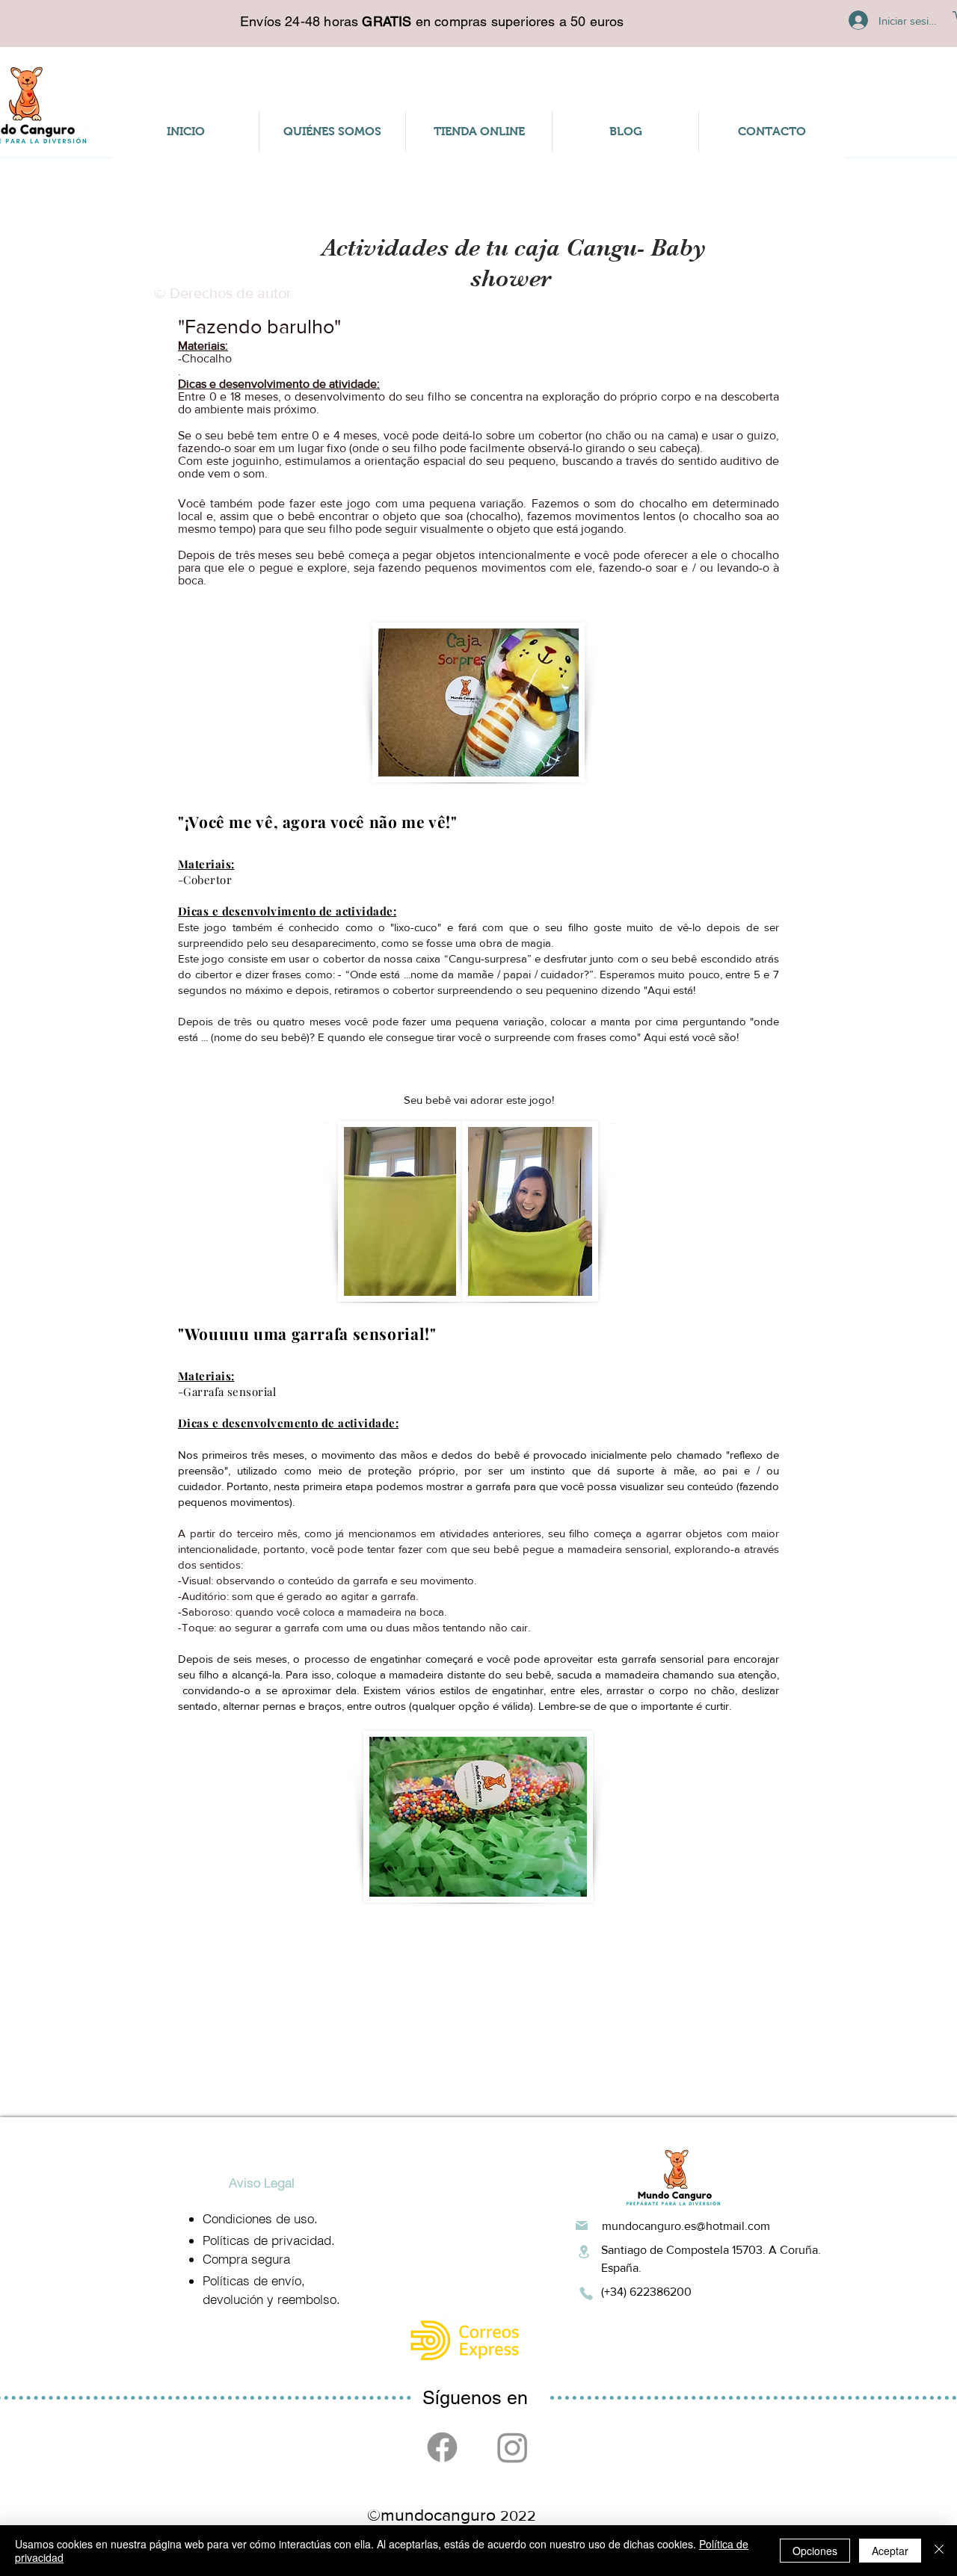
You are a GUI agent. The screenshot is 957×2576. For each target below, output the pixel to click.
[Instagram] (513, 2447)
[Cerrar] (939, 2551)
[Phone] (586, 2294)
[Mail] (582, 2226)
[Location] (584, 2252)
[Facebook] (442, 2447)
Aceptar (890, 2551)
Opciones (815, 2551)
